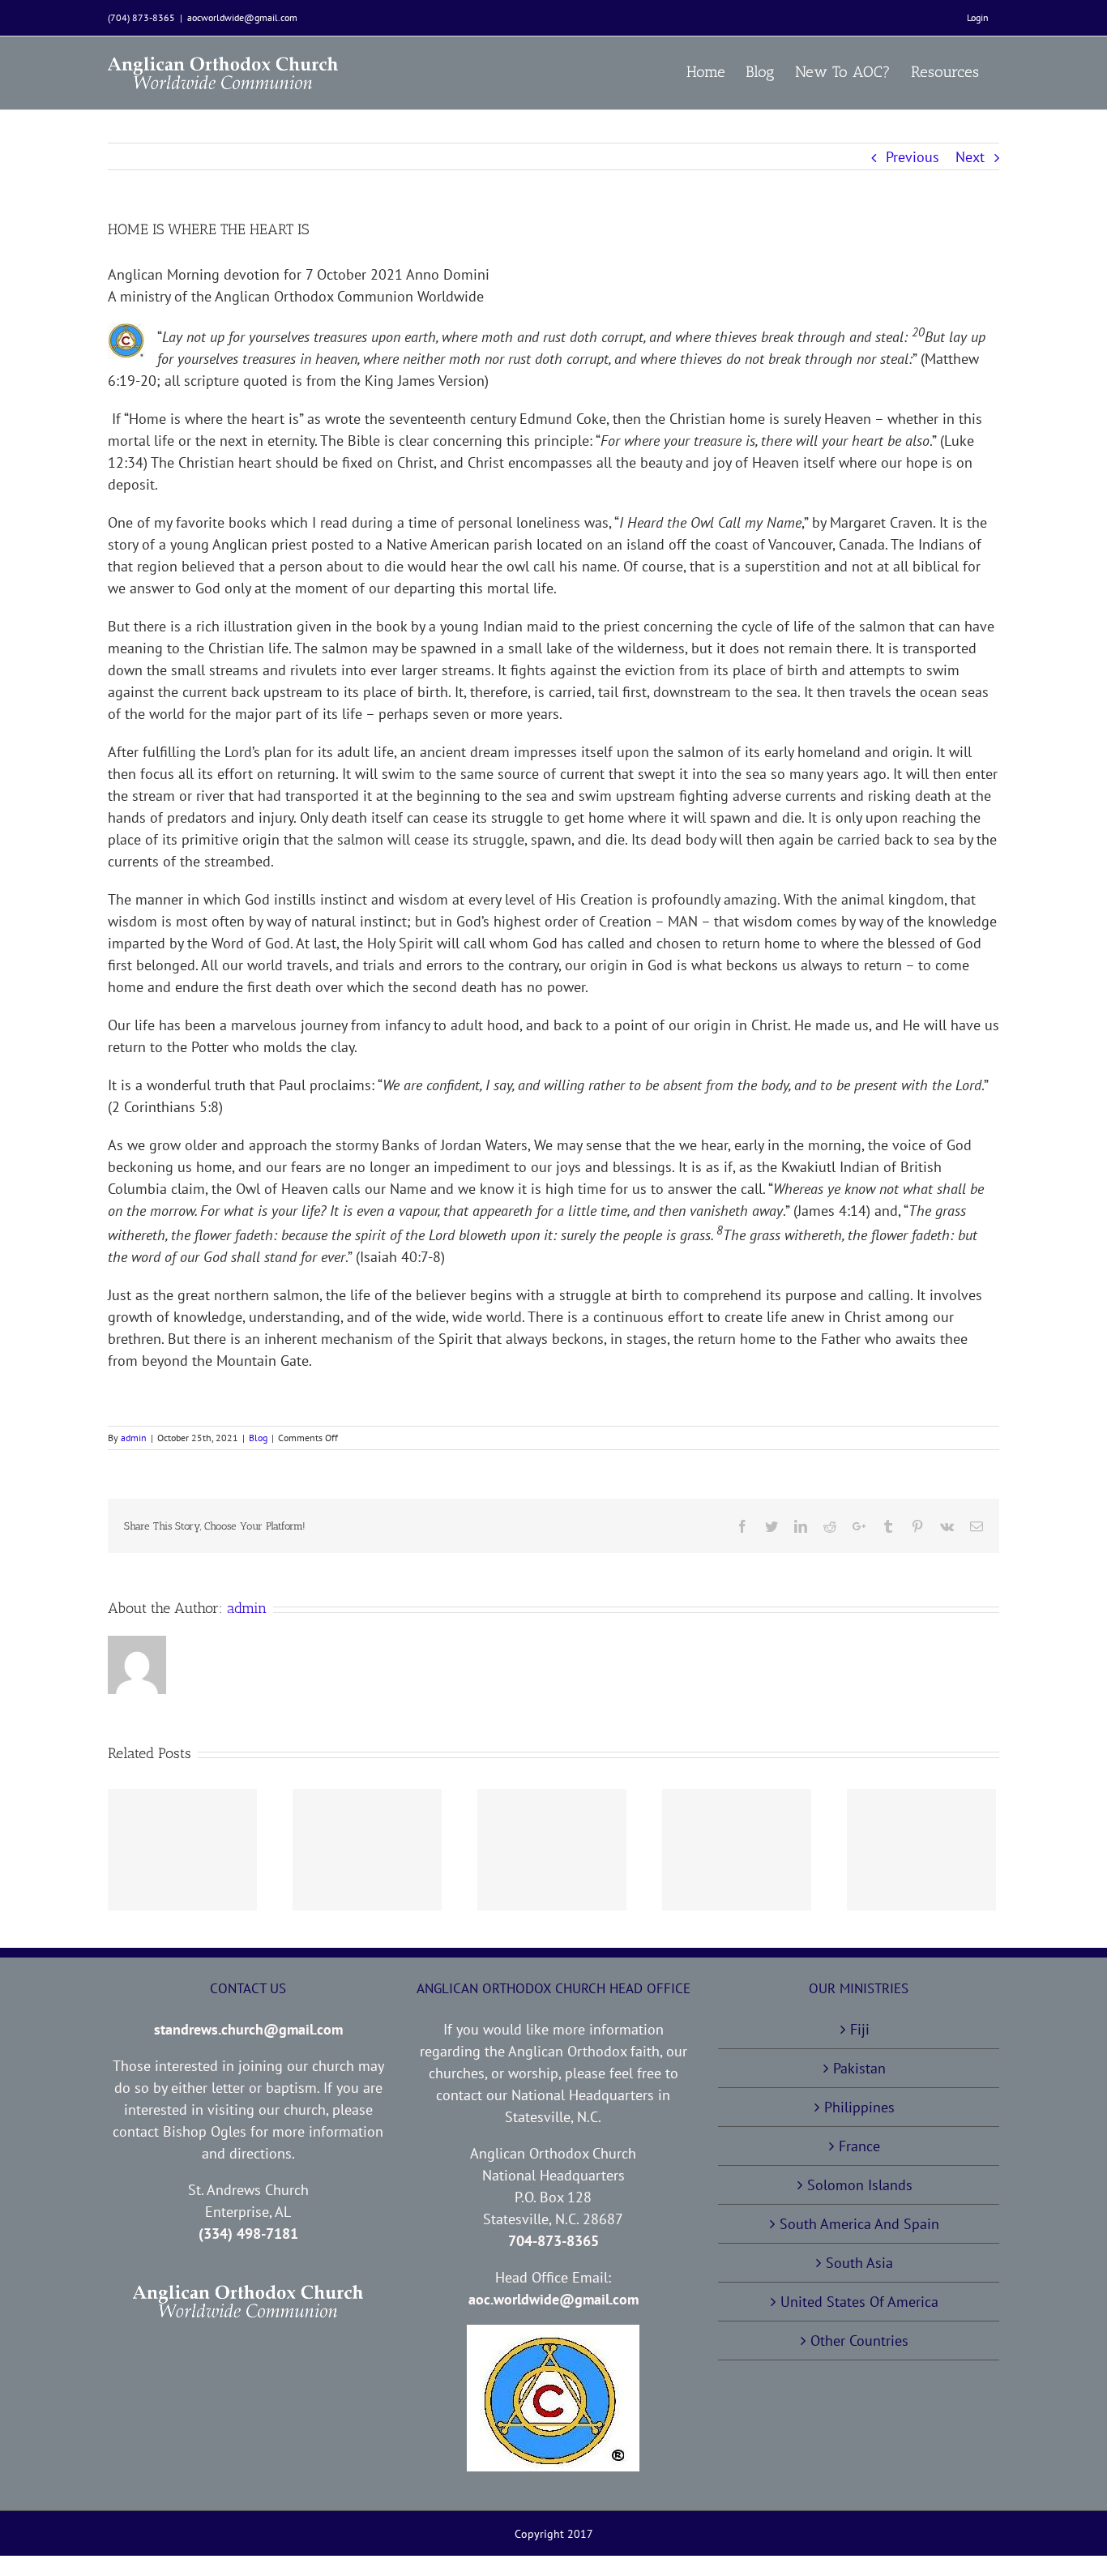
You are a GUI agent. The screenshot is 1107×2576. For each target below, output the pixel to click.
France (859, 2146)
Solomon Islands (860, 2185)
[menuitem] (978, 18)
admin (134, 1438)
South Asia (859, 2263)
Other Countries (859, 2341)
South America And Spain (859, 2224)
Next (970, 157)
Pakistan (859, 2068)
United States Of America (859, 2302)
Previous (913, 157)
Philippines (859, 2107)
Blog (258, 1438)
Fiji (860, 2029)
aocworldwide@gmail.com (242, 17)
